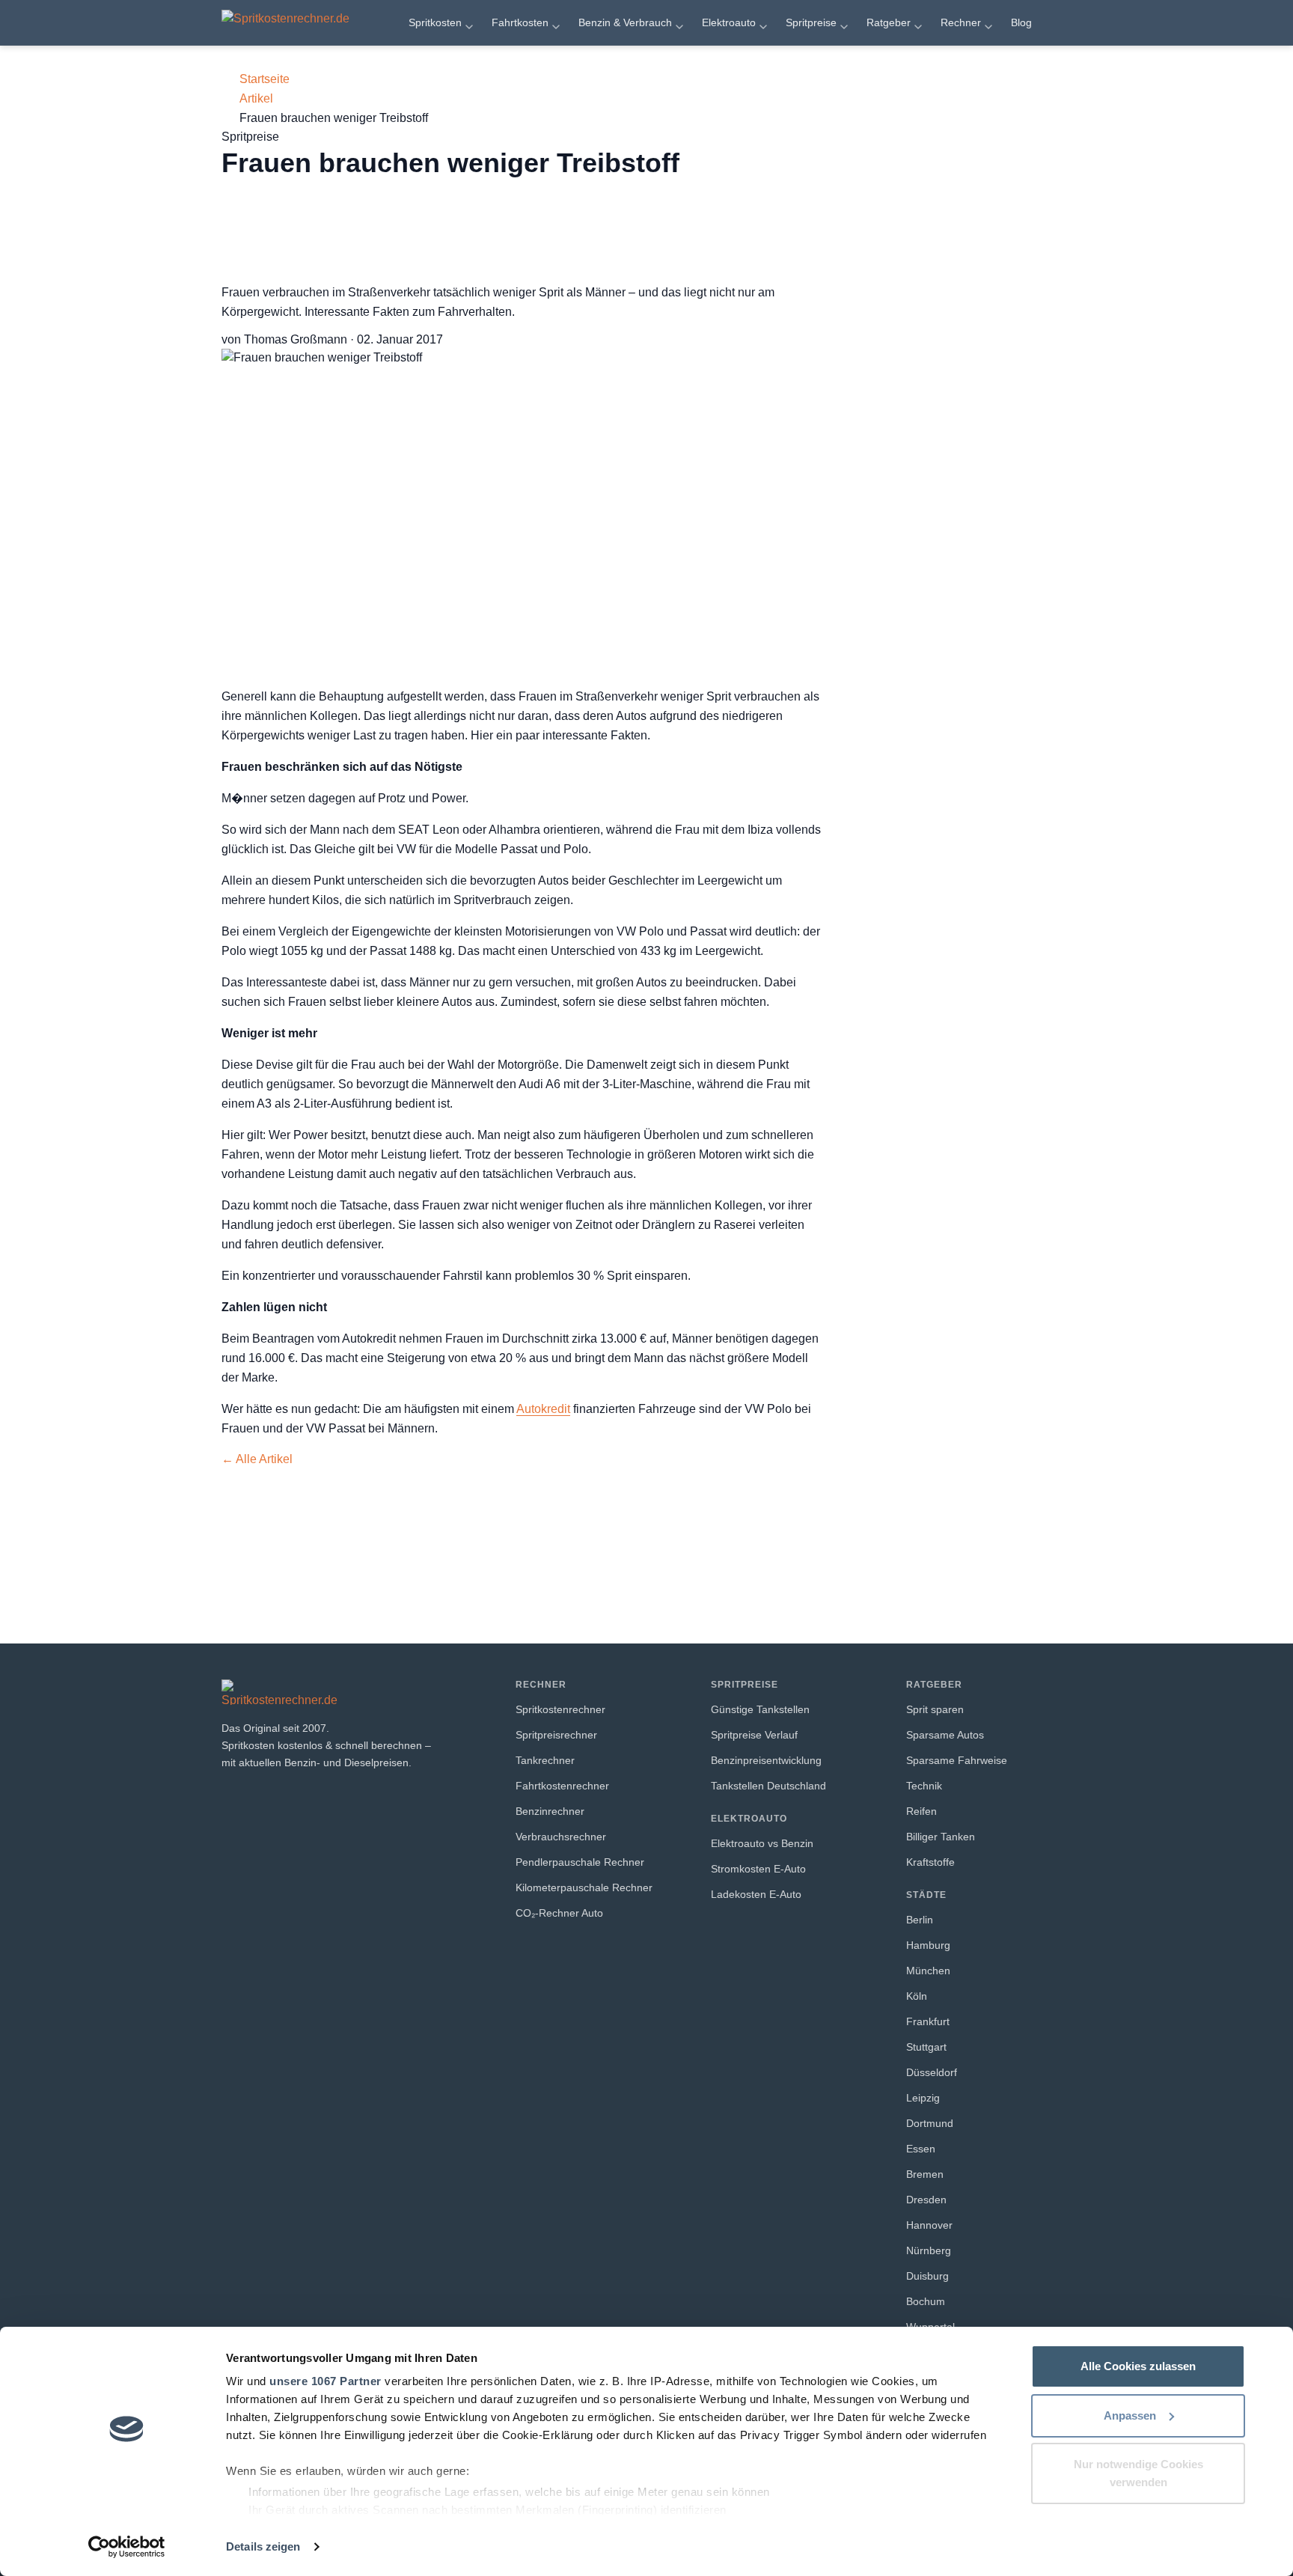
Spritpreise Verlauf (754, 1735)
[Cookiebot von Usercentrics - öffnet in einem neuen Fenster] (127, 2547)
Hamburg (928, 1945)
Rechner (961, 22)
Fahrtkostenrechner (562, 1786)
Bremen (925, 2174)
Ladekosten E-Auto (756, 1894)
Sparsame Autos (945, 1735)
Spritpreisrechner (556, 1735)
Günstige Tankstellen (760, 1709)
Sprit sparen (935, 1709)
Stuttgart (926, 2047)
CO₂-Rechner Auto (559, 1913)
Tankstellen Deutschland (768, 1786)
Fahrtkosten (520, 22)
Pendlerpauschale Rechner (580, 1862)
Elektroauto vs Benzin (762, 1843)
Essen (921, 2149)
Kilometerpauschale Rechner (584, 1887)
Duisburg (927, 2276)
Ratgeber (889, 22)
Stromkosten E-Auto (758, 1869)
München (928, 1971)
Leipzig (923, 2098)
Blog (1021, 22)
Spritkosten (435, 22)
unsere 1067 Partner (325, 2381)
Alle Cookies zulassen (1138, 2366)
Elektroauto (729, 22)
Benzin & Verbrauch (625, 22)
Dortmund (930, 2123)
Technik (924, 1786)
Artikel (256, 98)
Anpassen (1130, 2415)
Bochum (926, 2301)
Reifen (921, 1811)
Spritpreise (811, 22)
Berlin (920, 1920)
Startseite (265, 79)
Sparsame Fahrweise (957, 1760)
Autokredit (543, 1409)
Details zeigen (263, 2546)
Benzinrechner (550, 1811)
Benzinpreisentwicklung (766, 1760)
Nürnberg (929, 2250)
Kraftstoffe (930, 1862)
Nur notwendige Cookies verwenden (1138, 2473)
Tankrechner (545, 1760)
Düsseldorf (932, 2072)
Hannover (929, 2225)
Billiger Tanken (941, 1837)
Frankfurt (928, 2021)
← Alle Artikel (257, 1459)
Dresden (926, 2200)
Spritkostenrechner (560, 1709)
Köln (917, 1996)
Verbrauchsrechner (561, 1837)
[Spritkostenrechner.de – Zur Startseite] (302, 22)
